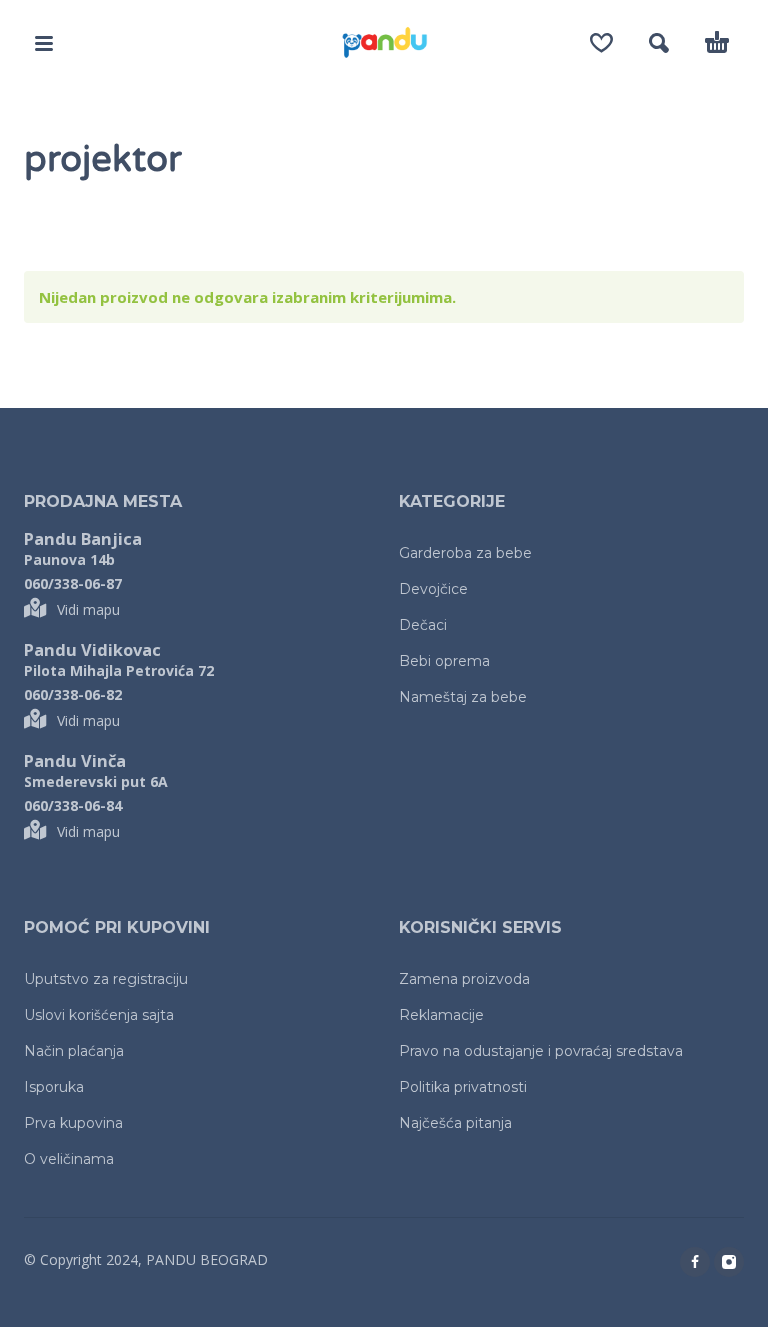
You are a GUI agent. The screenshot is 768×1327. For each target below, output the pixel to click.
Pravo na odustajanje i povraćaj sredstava (541, 1051)
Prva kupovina (73, 1123)
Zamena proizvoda (464, 979)
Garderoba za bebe (465, 553)
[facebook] (695, 1262)
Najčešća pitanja (455, 1123)
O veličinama (69, 1159)
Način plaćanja (74, 1051)
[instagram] (729, 1262)
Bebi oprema (444, 661)
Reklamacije (441, 1015)
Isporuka (54, 1087)
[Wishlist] (601, 43)
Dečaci (423, 625)
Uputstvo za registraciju (106, 979)
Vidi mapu (88, 609)
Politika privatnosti (463, 1087)
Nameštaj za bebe (463, 697)
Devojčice (433, 589)
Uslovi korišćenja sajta (99, 1015)
